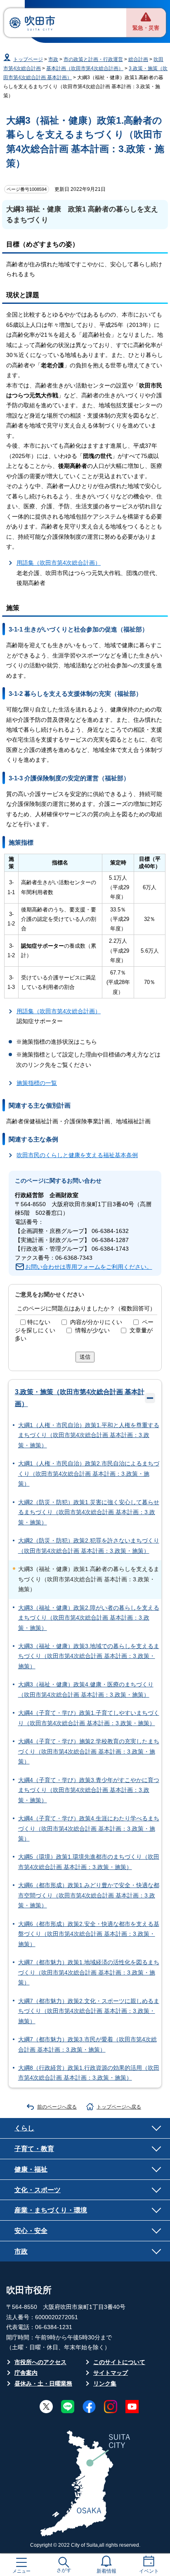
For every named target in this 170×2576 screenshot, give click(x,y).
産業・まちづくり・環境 (51, 2210)
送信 (85, 1357)
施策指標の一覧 (37, 1083)
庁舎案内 (26, 2373)
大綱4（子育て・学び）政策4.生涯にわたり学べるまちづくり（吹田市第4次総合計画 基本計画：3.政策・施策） (89, 1829)
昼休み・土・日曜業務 (43, 2384)
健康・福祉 (31, 2169)
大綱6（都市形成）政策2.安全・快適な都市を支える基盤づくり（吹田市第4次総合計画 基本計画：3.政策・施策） (89, 1934)
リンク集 (105, 2384)
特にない (39, 1322)
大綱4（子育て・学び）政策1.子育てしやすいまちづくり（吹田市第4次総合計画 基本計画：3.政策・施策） (89, 1718)
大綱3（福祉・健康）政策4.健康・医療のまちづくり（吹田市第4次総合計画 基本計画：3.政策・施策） (86, 1690)
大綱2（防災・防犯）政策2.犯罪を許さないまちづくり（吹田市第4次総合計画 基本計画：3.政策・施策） (89, 1546)
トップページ (28, 59)
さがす (64, 2570)
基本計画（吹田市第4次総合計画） (85, 68)
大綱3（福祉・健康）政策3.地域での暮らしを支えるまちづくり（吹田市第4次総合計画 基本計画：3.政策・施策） (89, 1656)
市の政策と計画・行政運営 (93, 59)
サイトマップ (111, 2373)
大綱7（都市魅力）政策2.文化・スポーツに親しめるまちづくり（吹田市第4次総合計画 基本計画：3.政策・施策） (89, 2011)
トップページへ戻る (119, 2107)
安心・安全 (31, 2231)
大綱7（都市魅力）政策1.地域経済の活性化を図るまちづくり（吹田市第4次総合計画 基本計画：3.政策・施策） (89, 1973)
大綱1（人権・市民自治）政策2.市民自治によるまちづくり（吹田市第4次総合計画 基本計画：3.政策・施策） (89, 1474)
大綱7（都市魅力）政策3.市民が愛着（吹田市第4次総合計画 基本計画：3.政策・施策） (87, 2044)
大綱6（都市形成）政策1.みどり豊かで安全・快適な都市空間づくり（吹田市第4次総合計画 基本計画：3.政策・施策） (89, 1895)
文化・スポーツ (38, 2190)
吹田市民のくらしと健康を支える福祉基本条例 (77, 1155)
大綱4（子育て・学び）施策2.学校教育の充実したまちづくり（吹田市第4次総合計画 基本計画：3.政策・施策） (89, 1752)
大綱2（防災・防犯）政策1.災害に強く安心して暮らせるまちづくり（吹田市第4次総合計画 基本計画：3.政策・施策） (89, 1512)
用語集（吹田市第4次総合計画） (59, 563)
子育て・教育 (34, 2149)
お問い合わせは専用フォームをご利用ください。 (89, 1267)
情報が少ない (92, 1330)
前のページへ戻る (57, 2107)
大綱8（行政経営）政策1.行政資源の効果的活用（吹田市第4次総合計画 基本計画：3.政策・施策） (89, 2073)
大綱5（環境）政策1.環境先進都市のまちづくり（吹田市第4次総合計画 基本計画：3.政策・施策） (89, 1862)
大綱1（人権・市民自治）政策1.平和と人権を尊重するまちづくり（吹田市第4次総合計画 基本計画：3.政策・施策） (89, 1435)
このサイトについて (119, 2362)
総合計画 (138, 59)
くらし (24, 2128)
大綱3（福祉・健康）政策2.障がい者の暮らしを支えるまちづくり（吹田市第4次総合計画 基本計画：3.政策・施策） (89, 1618)
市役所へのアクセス (40, 2362)
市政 (53, 59)
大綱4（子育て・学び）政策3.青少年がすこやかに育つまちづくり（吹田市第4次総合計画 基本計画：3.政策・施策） (89, 1790)
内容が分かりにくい (96, 1322)
